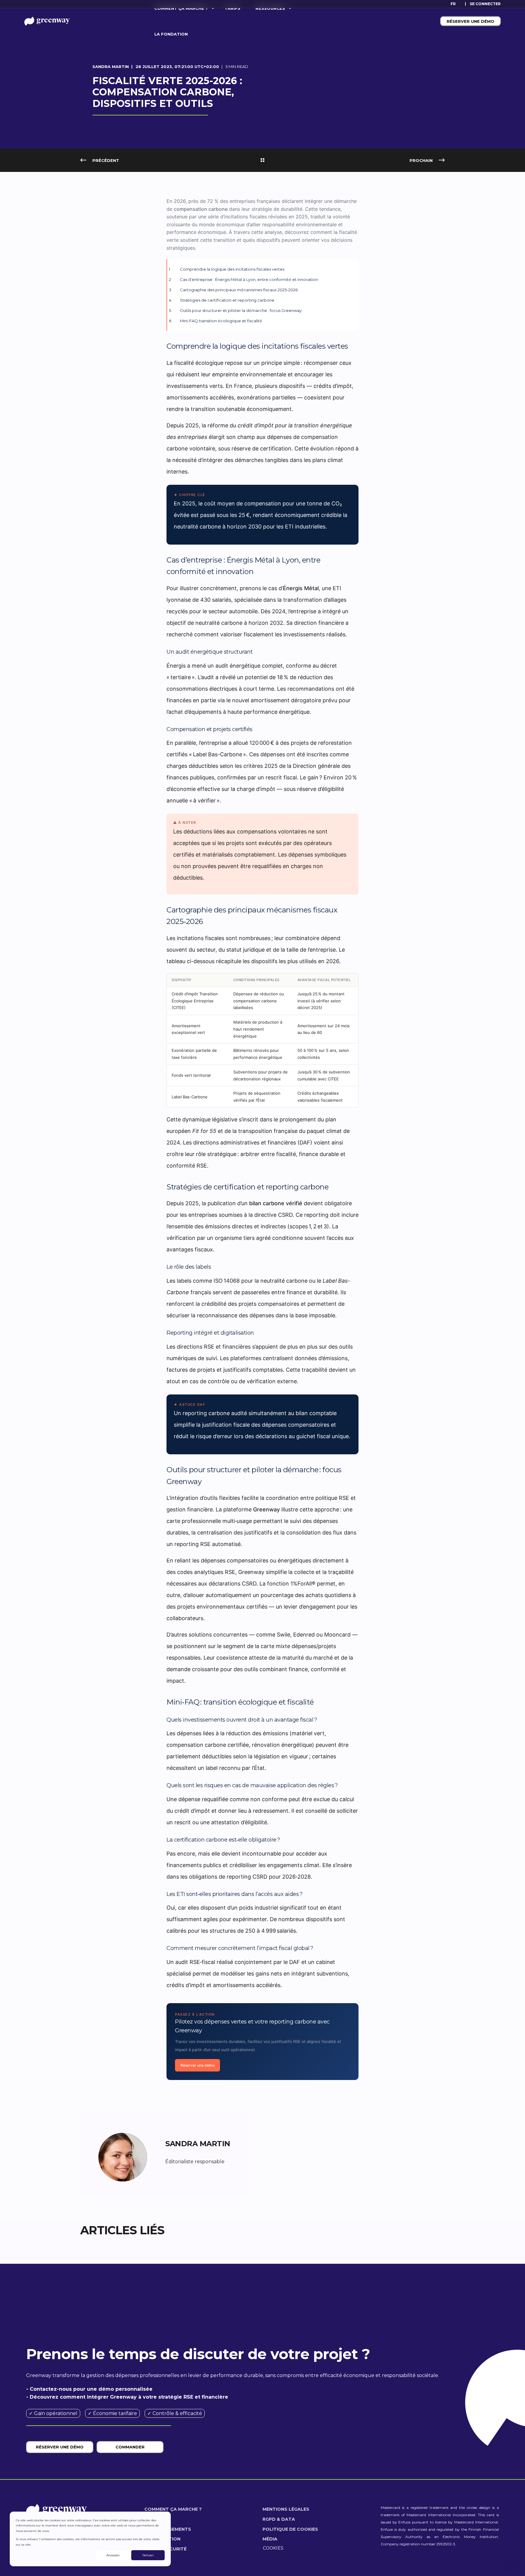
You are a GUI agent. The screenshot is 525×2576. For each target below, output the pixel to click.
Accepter (113, 2555)
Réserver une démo (470, 21)
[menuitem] (485, 4)
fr (453, 4)
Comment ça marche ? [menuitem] (173, 2509)
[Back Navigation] (262, 160)
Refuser (148, 2555)
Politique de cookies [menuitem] (290, 2529)
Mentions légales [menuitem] (286, 2509)
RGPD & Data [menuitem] (279, 2519)
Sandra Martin (111, 67)
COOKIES (273, 2548)
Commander (130, 2447)
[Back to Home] (47, 21)
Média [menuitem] (270, 2539)
